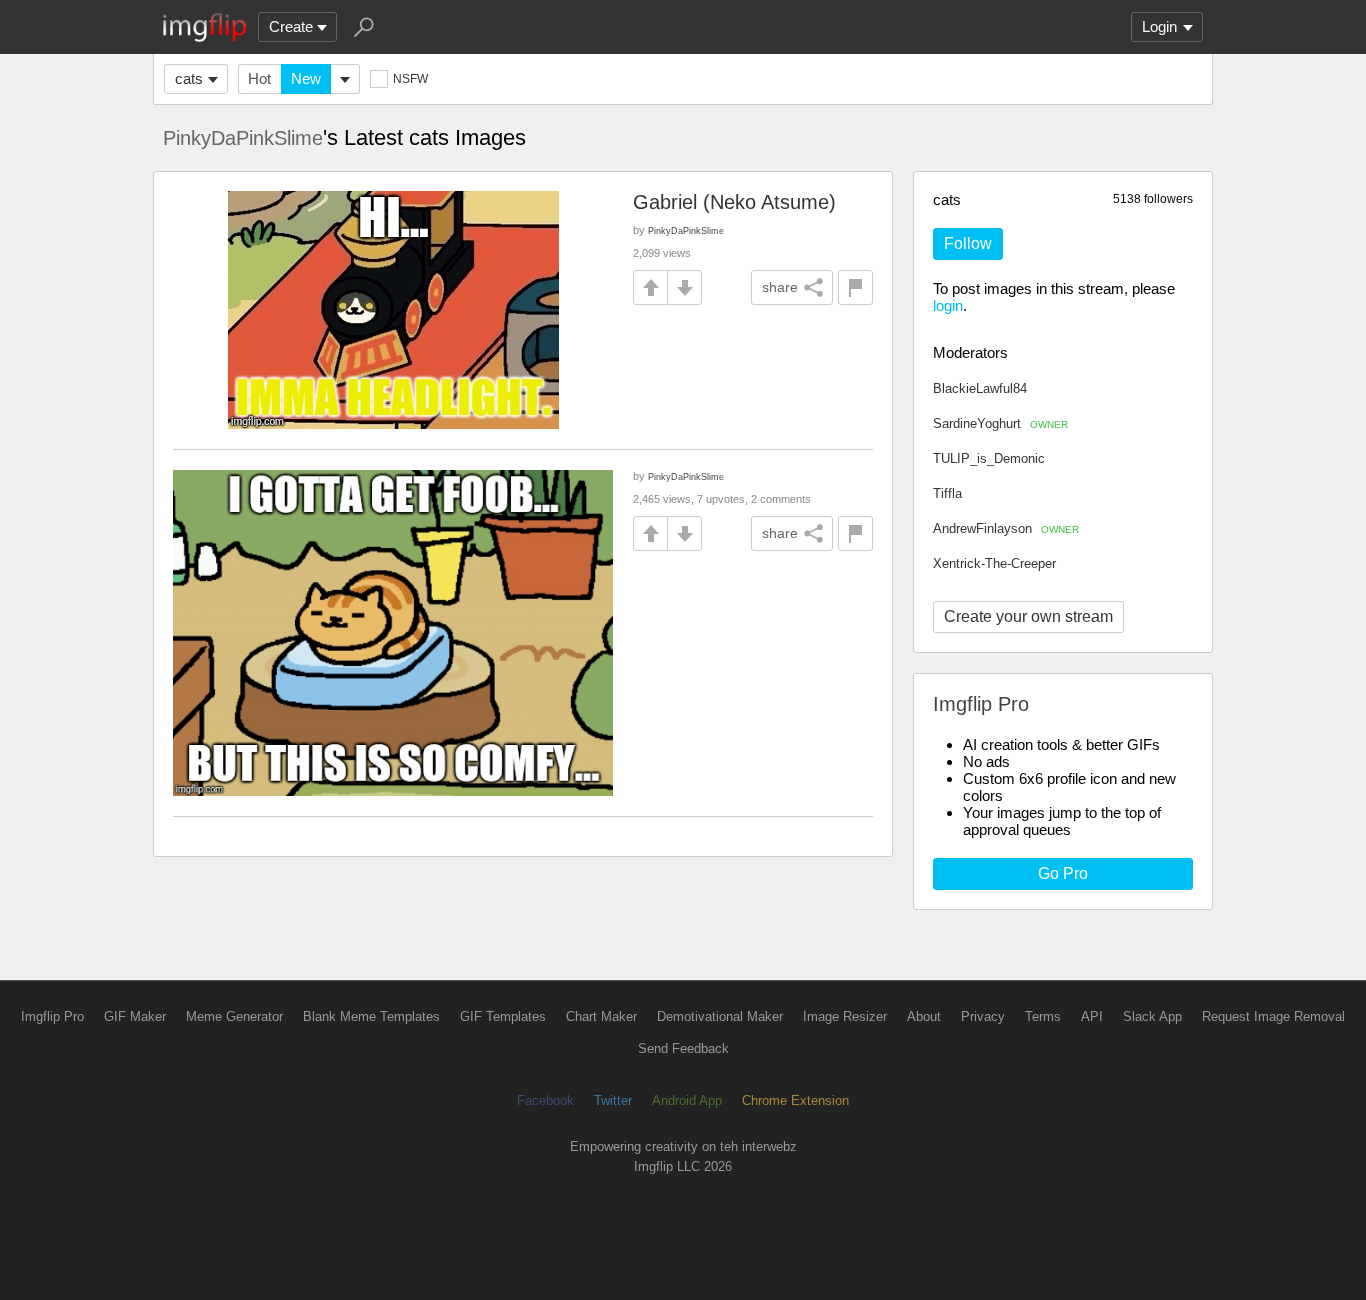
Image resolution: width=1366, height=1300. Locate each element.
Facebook (545, 1100)
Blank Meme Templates (371, 1016)
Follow (968, 243)
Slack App (1152, 1016)
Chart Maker (601, 1016)
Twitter (613, 1100)
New (306, 78)
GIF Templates (503, 1016)
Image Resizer (845, 1016)
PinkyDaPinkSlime (243, 138)
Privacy (983, 1016)
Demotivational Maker (720, 1016)
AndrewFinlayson (1006, 528)
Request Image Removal (1273, 1016)
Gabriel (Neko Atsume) (734, 202)
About (924, 1016)
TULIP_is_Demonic (989, 458)
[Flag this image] (855, 287)
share (780, 287)
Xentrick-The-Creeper (994, 563)
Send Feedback (683, 1048)
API (1092, 1016)
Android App (687, 1100)
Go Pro (1063, 873)
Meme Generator (234, 1016)
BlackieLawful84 (980, 388)
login (948, 305)
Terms (1043, 1016)
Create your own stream (1028, 616)
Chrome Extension (795, 1100)
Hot (259, 78)
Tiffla (947, 493)
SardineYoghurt (1000, 423)
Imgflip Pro (52, 1016)
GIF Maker (135, 1016)
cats (189, 78)
